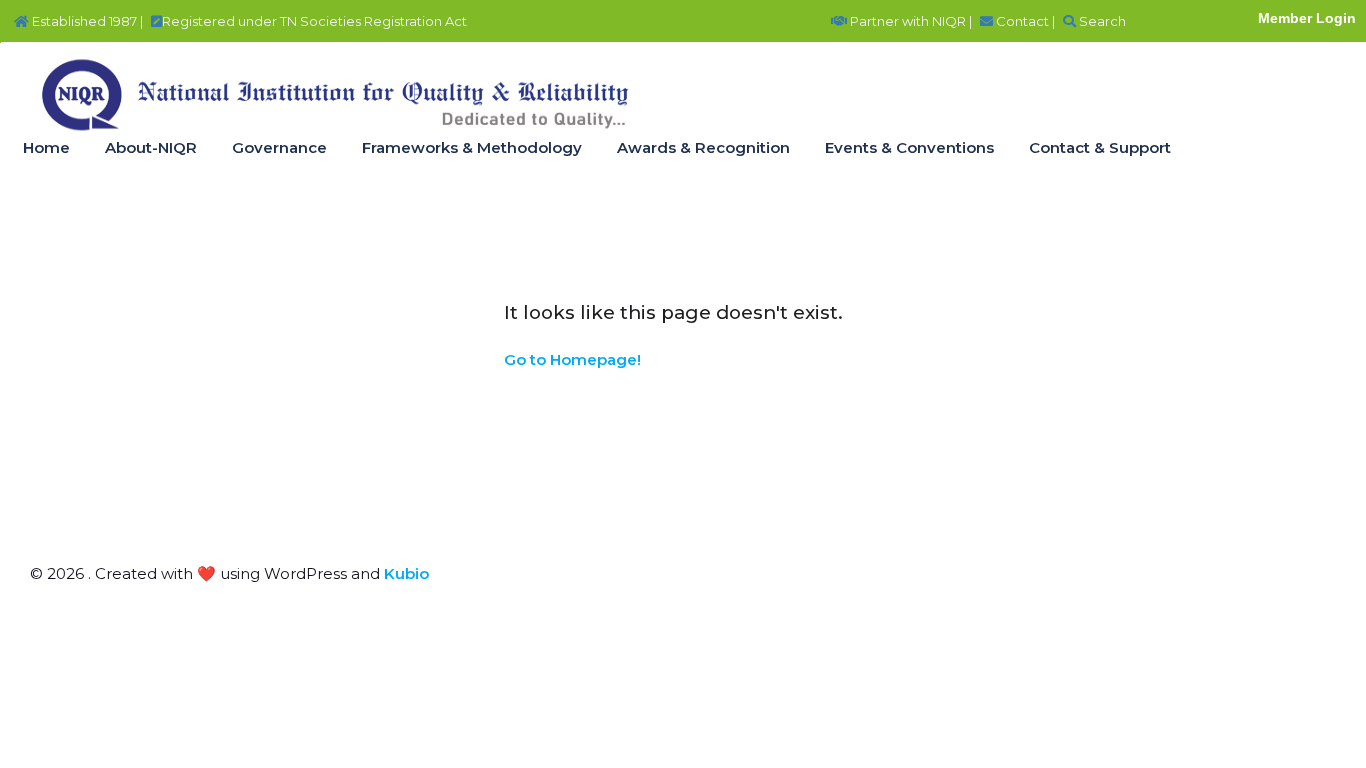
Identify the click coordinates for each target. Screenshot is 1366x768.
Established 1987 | (86, 21)
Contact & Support (1100, 147)
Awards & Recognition (703, 147)
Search (1101, 21)
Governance (279, 147)
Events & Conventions (909, 147)
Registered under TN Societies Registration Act (314, 21)
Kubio (406, 573)
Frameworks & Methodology (472, 147)
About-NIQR (151, 147)
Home (46, 147)
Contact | (1024, 21)
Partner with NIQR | (909, 21)
